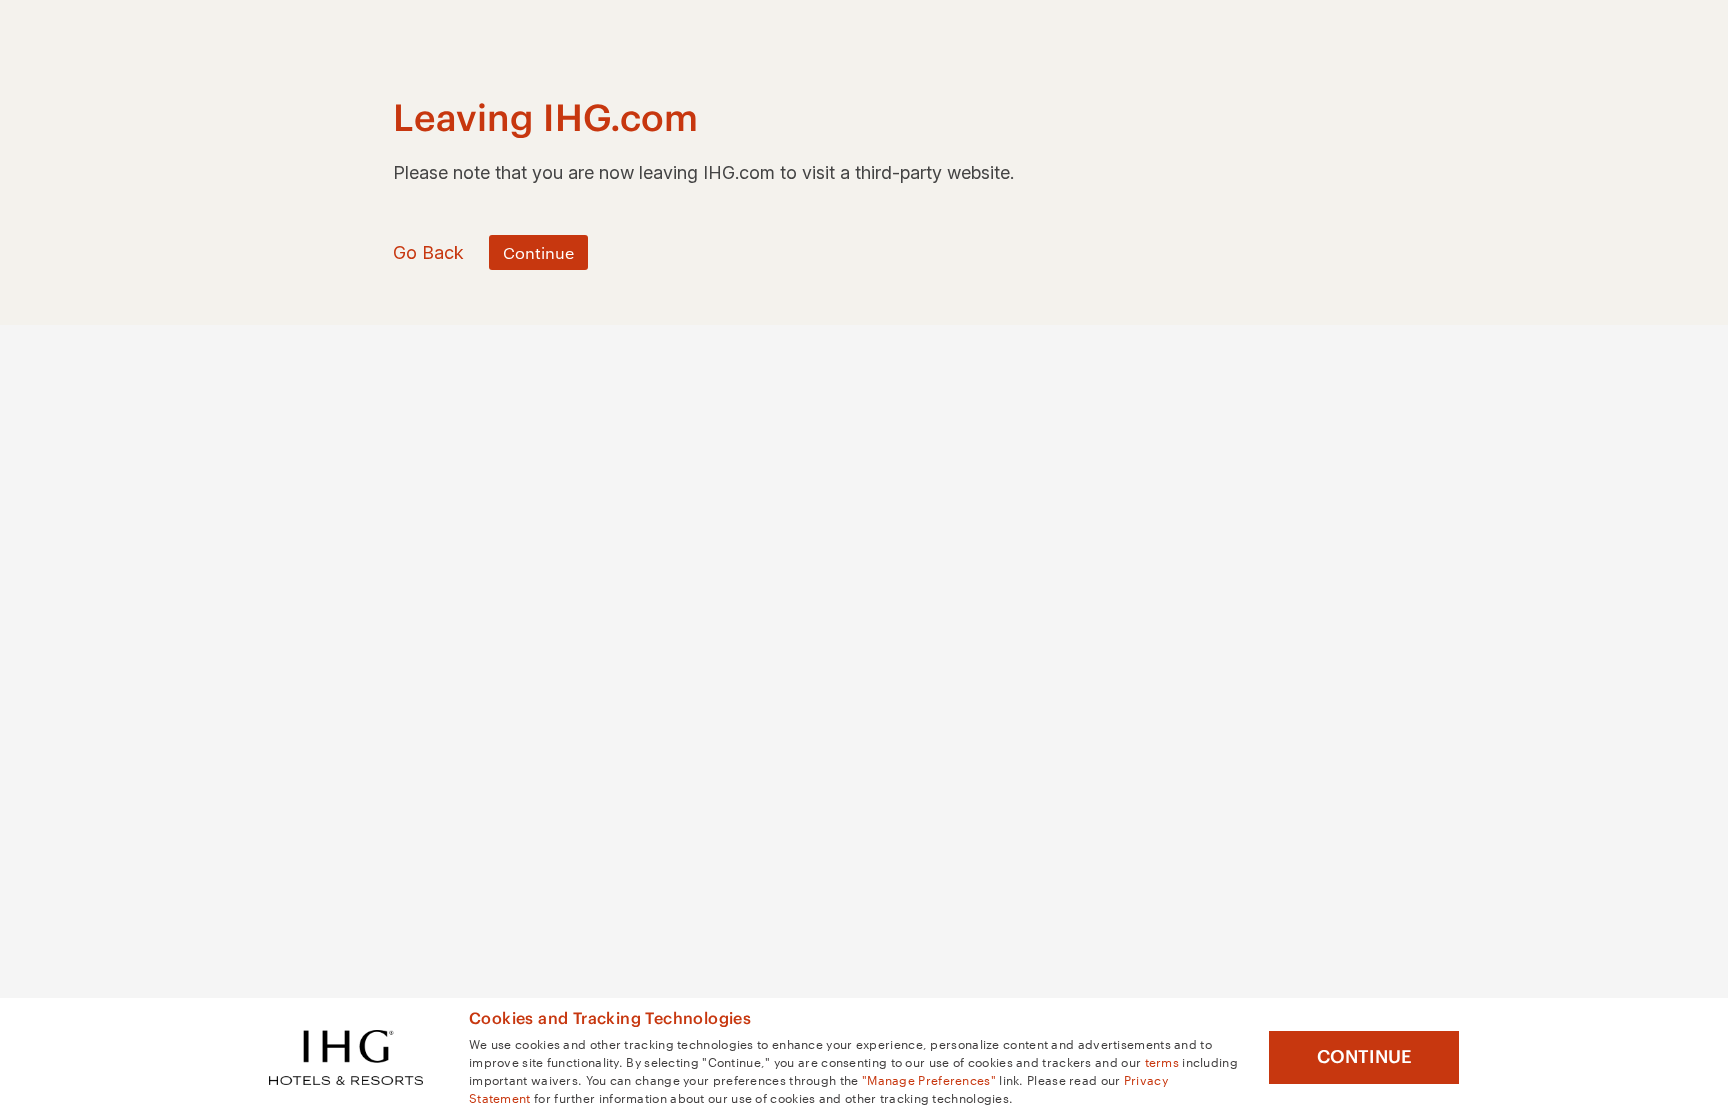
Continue (1364, 1057)
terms (1162, 1061)
